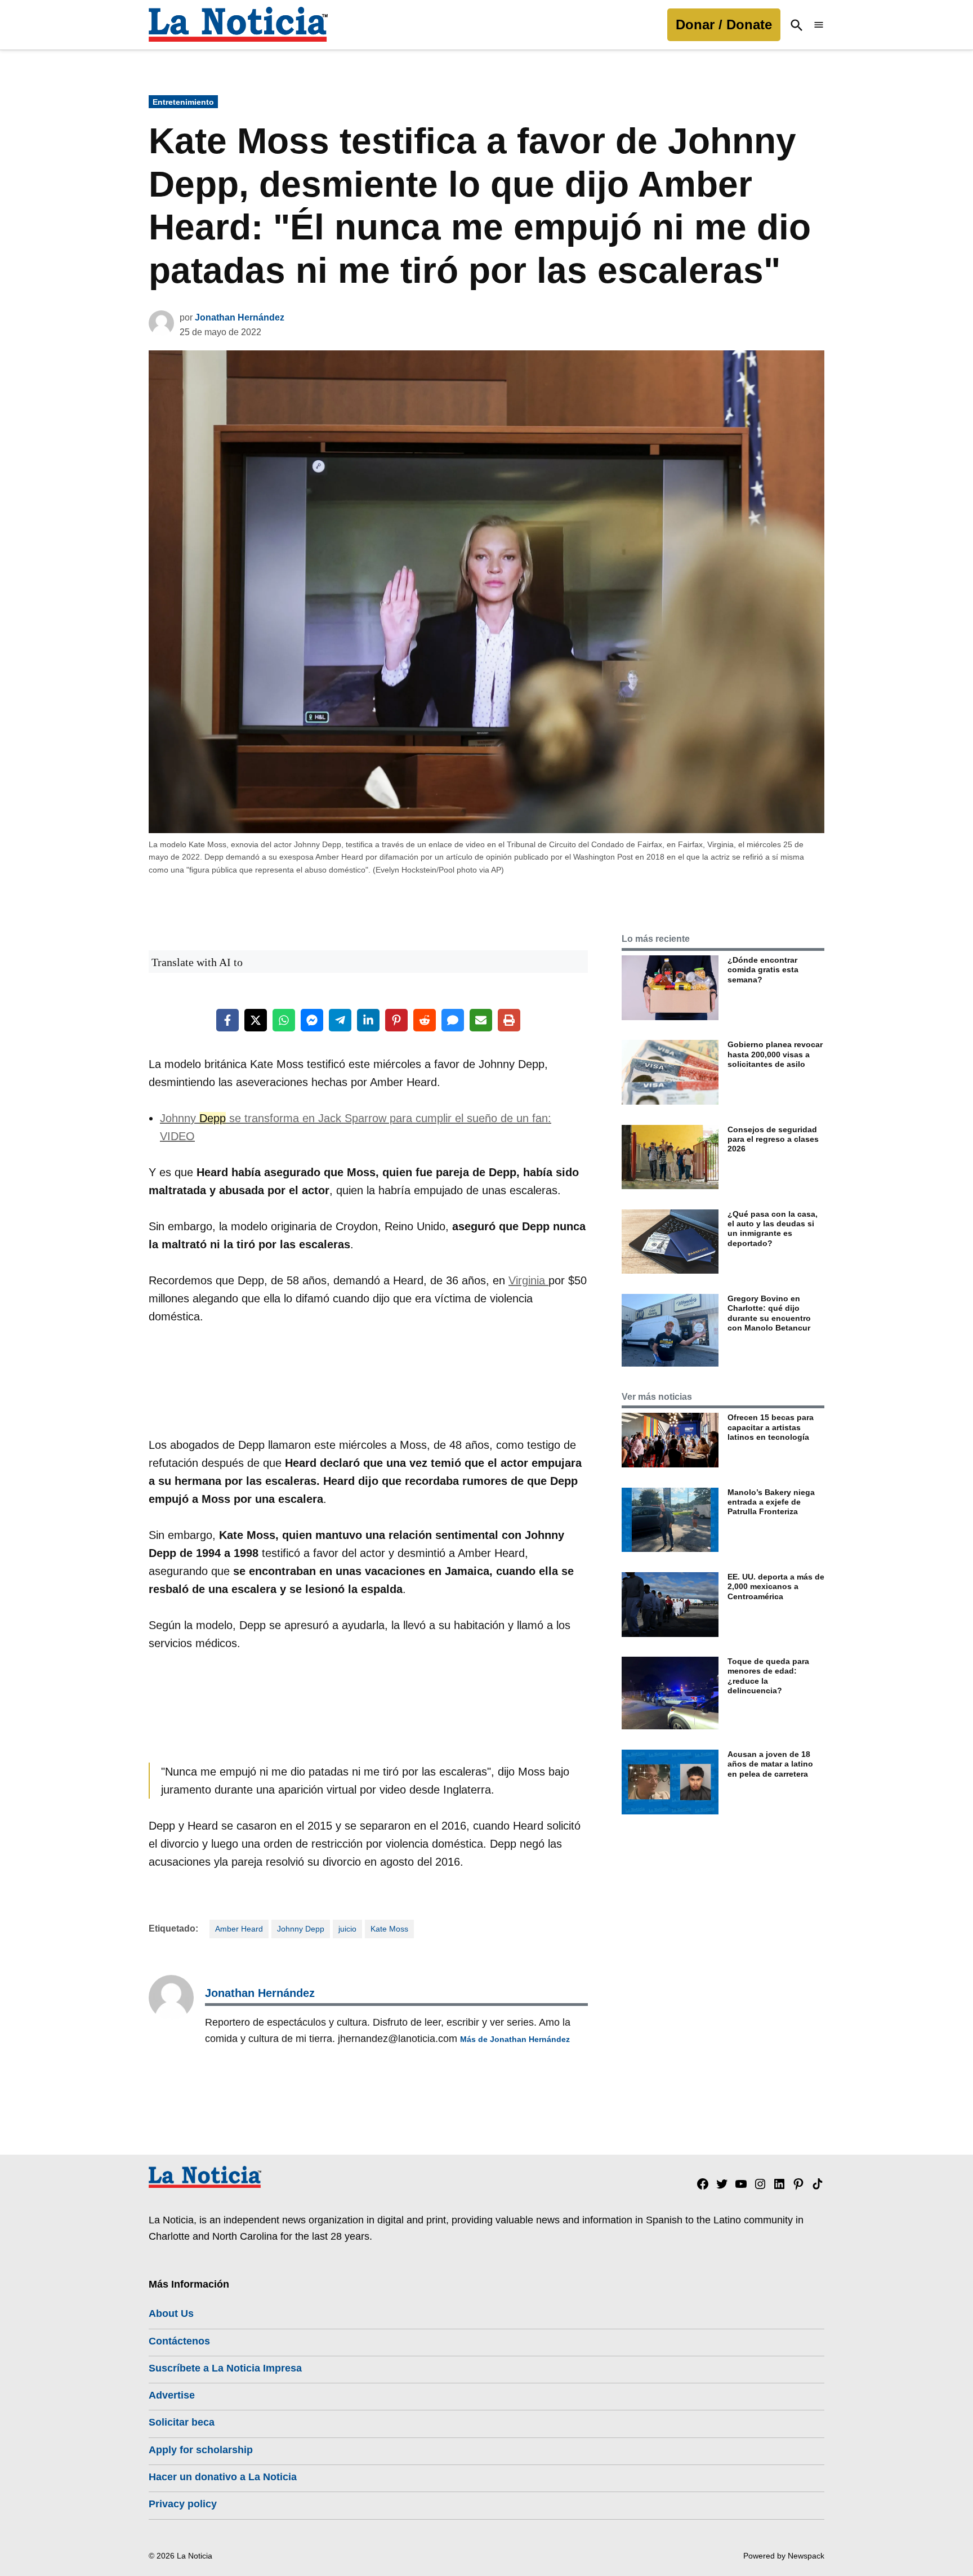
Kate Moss (389, 1929)
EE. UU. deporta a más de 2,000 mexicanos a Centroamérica (776, 1587)
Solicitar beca (182, 2422)
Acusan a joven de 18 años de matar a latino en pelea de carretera (770, 1764)
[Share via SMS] (453, 1020)
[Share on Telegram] (340, 1020)
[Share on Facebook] (227, 1020)
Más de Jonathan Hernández (515, 2039)
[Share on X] (256, 1020)
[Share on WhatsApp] (284, 1020)
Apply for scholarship (201, 2450)
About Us (171, 2313)
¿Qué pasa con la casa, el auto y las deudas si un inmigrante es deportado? (773, 1229)
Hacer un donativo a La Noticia (223, 2477)
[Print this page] (509, 1020)
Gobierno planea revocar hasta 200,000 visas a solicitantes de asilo (775, 1054)
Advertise (172, 2395)
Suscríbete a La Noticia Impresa (225, 2368)
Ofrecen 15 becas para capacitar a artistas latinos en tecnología (771, 1427)
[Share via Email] (481, 1020)
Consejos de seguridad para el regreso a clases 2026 (773, 1139)
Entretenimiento (183, 102)
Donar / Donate (724, 25)
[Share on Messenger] (312, 1020)
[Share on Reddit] (425, 1020)
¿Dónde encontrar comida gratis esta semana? (763, 970)
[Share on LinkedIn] (368, 1020)
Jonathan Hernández (240, 317)
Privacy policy (183, 2504)
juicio (347, 1929)
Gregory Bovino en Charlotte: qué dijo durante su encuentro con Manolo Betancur (769, 1313)
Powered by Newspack (784, 2556)
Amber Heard (239, 1929)
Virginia (528, 1280)
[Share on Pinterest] (396, 1020)
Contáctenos (179, 2341)
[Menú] (819, 25)
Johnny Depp (301, 1929)
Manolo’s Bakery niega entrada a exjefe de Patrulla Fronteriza (771, 1502)
